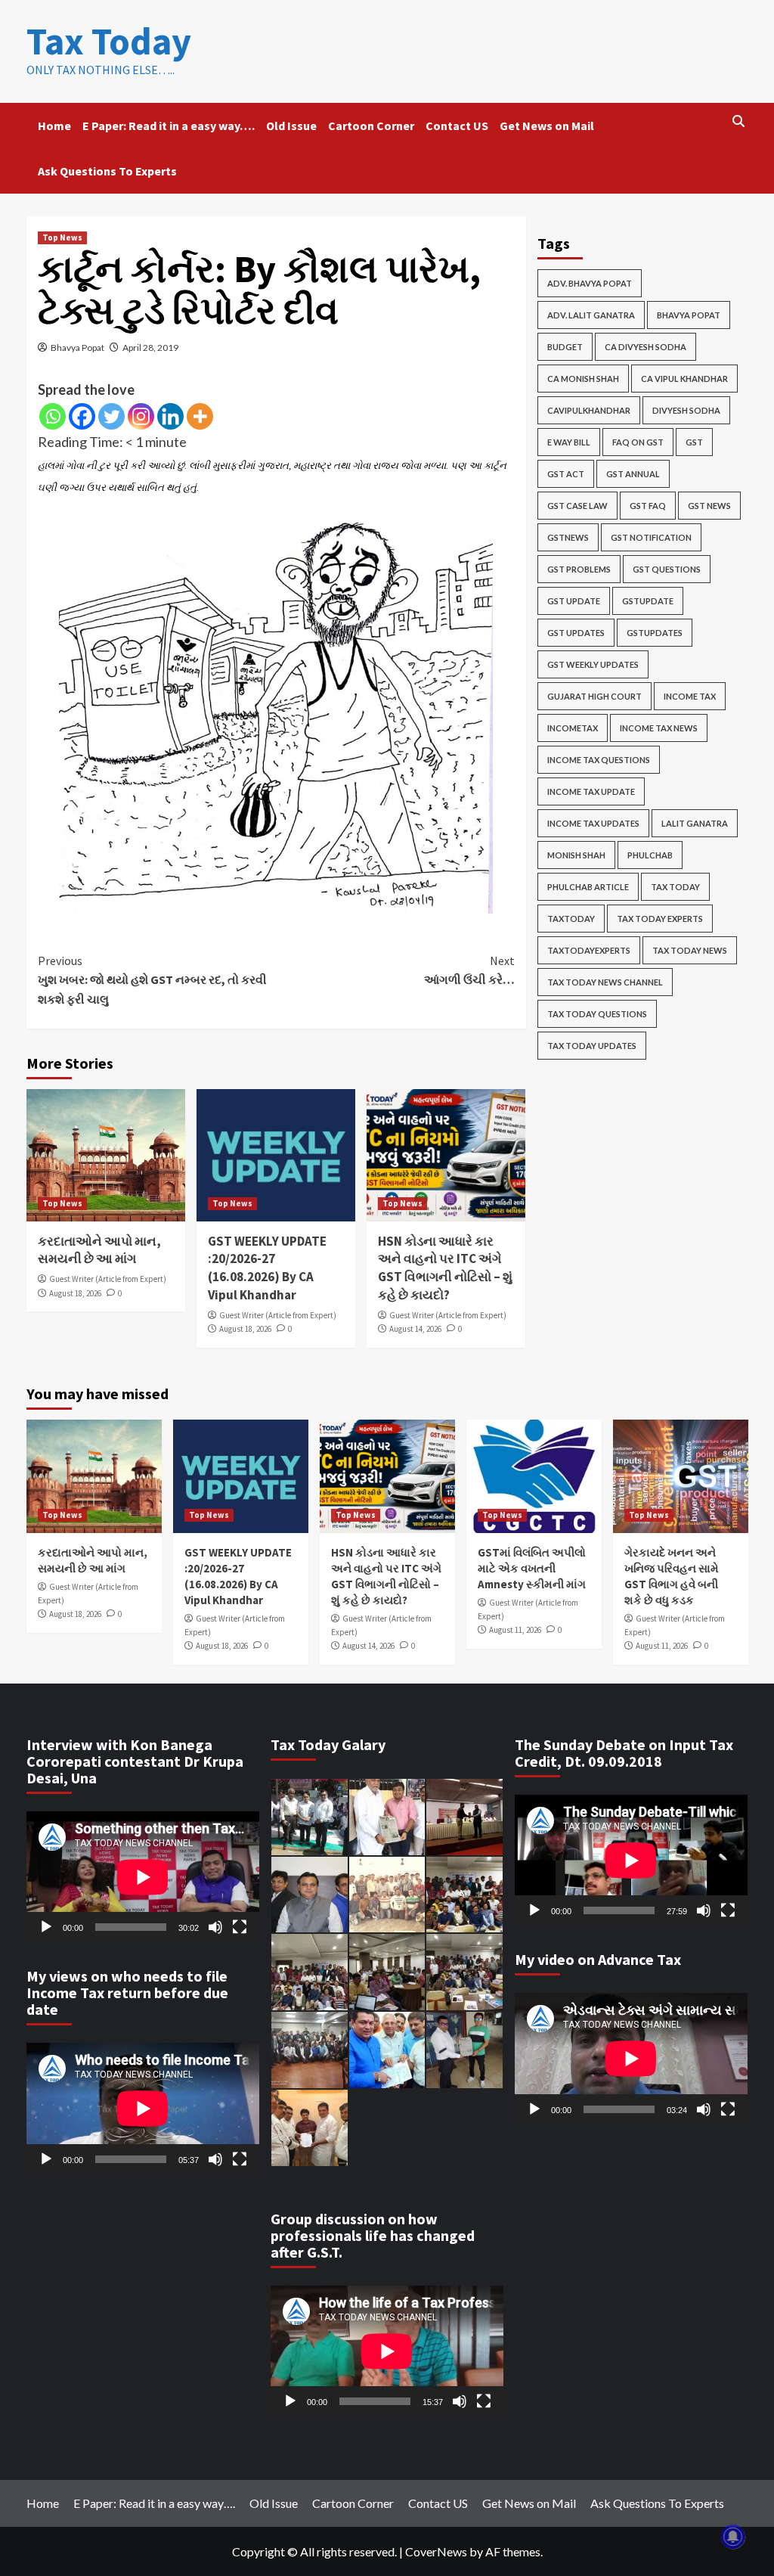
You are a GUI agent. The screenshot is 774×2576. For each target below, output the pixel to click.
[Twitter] (111, 416)
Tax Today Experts (660, 919)
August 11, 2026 (515, 1630)
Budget (565, 347)
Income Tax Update (591, 791)
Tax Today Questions (597, 1014)
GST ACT (566, 474)
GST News (709, 506)
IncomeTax (573, 728)
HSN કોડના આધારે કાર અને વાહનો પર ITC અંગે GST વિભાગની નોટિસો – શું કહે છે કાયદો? (445, 1268)
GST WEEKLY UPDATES (593, 664)
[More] (200, 416)
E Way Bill (569, 442)
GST (694, 442)
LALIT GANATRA (695, 823)
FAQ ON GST (638, 442)
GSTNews (568, 537)
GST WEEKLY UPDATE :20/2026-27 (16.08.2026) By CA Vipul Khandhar (267, 1268)
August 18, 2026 (75, 1293)
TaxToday (571, 919)
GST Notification (651, 537)
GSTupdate (648, 601)
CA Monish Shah (583, 379)
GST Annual (633, 474)
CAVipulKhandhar (589, 410)
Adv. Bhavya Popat (590, 283)
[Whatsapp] (53, 416)
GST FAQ (648, 506)
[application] (143, 1877)
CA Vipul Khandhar (684, 379)
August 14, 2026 (415, 1329)
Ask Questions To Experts (107, 171)
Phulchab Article (588, 887)
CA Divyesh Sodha (646, 347)
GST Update (574, 601)
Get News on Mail (547, 126)
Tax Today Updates (592, 1046)
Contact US (457, 126)
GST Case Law (577, 506)
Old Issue (291, 126)
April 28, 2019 (150, 348)
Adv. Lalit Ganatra (591, 315)
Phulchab (650, 855)
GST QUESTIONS (667, 569)
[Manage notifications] (733, 2537)
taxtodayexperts (589, 950)
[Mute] (215, 1927)
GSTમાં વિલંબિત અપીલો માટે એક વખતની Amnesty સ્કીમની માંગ (532, 1568)
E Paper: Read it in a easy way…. (169, 126)
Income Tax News (659, 728)
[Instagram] (141, 416)
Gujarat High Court (594, 696)
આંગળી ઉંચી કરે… (469, 970)
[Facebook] (82, 416)
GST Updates (576, 633)
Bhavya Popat (77, 348)
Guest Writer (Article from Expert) (108, 1279)
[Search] (739, 121)
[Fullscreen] (240, 1927)
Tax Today (109, 41)
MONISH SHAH (576, 855)
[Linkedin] (170, 416)
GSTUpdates (655, 633)
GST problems (579, 569)
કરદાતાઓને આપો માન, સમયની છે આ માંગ (99, 1250)
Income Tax (690, 696)
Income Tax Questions (599, 760)
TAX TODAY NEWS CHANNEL (605, 982)
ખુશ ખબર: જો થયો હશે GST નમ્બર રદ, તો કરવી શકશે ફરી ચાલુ (152, 980)
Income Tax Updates (593, 823)
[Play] (46, 1927)
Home (54, 126)
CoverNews (436, 2551)
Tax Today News (690, 950)
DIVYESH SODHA (686, 410)
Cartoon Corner (371, 126)
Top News (62, 237)
